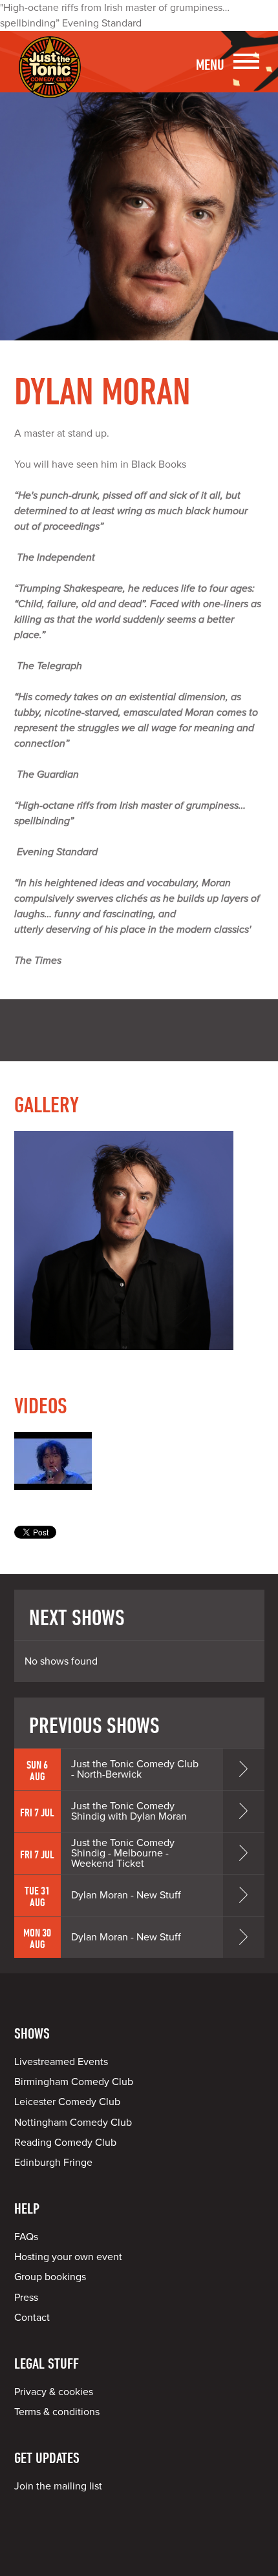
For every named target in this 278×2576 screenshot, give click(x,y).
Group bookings (50, 2277)
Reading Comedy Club (65, 2143)
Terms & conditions (57, 2412)
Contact (32, 2318)
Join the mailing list (58, 2486)
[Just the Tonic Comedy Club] (50, 79)
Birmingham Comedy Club (74, 2082)
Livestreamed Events (61, 2062)
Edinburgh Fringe (53, 2163)
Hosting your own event (68, 2257)
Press (26, 2298)
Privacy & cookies (54, 2392)
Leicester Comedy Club (67, 2102)
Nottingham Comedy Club (73, 2123)
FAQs (26, 2237)
